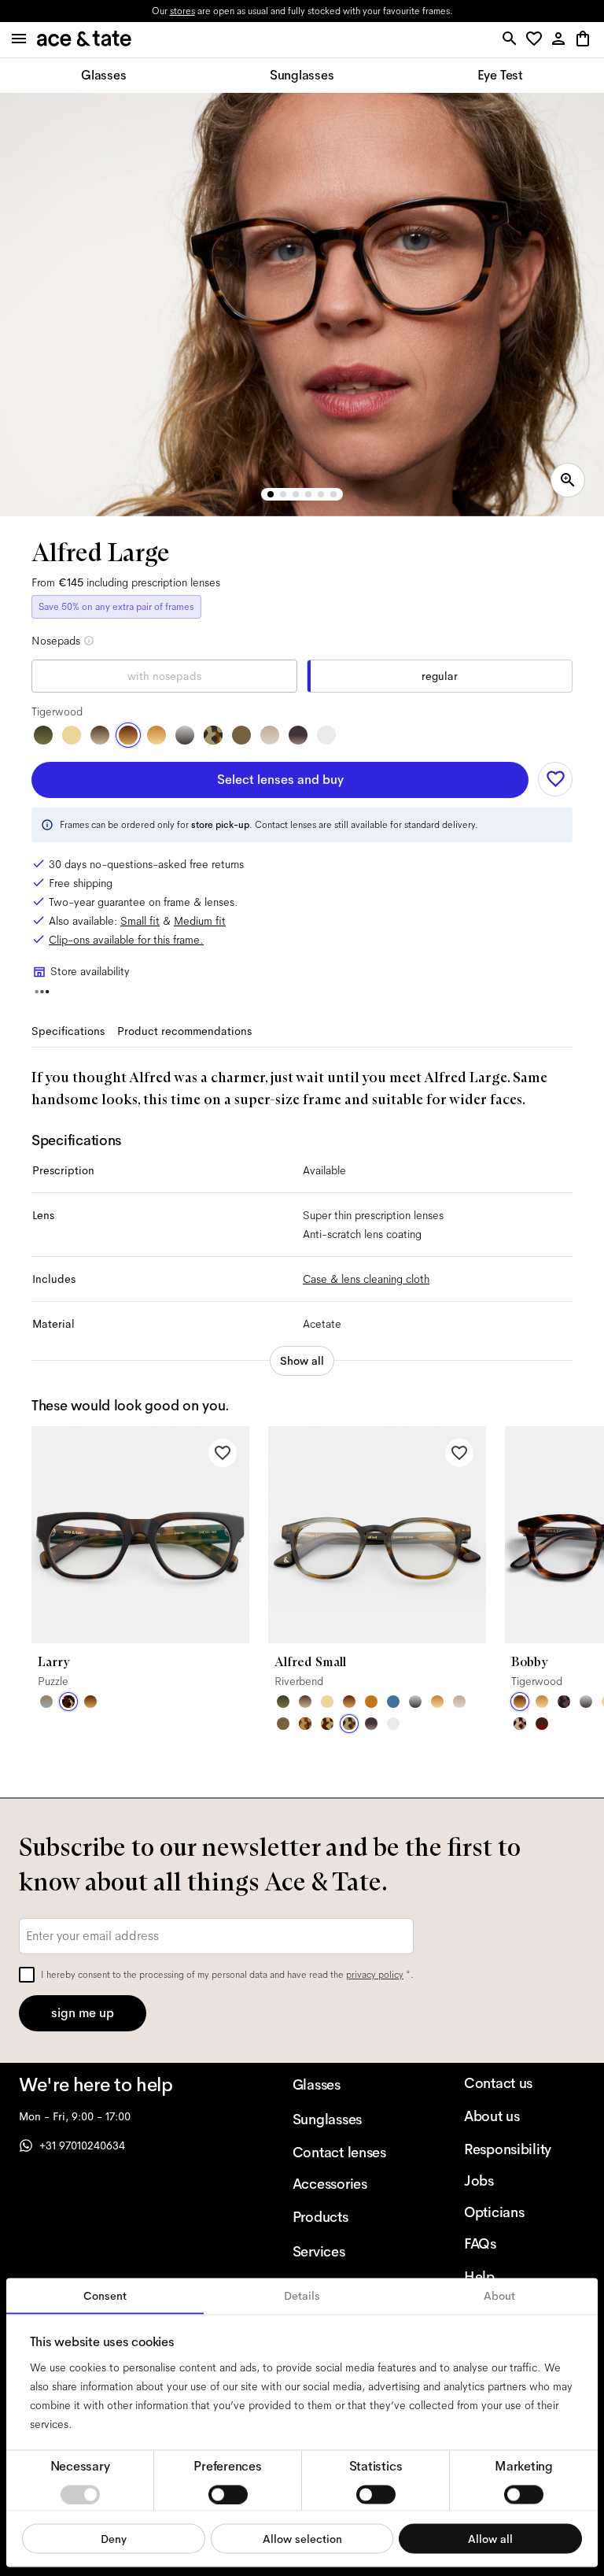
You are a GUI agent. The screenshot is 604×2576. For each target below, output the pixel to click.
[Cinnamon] (371, 1702)
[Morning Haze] (185, 735)
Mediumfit (200, 921)
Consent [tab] (105, 2296)
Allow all (490, 2538)
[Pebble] (46, 1702)
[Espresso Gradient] (100, 735)
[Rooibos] (542, 1724)
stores (182, 11)
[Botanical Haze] (43, 735)
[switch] (228, 2494)
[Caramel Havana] (157, 735)
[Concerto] (298, 735)
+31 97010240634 (82, 2145)
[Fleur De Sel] (326, 735)
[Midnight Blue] (393, 1702)
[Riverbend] (213, 735)
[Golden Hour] (72, 735)
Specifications (68, 1031)
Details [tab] (302, 2296)
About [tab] (499, 2296)
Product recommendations (184, 1031)
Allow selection (302, 2538)
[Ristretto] (520, 1724)
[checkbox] (27, 1975)
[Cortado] (305, 1724)
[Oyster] (270, 735)
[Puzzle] (68, 1702)
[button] (537, 40)
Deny (114, 2538)
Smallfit (140, 921)
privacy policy (375, 1975)
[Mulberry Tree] (564, 1702)
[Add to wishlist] (555, 779)
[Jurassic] (241, 735)
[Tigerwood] (128, 735)
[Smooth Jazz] (327, 1724)
